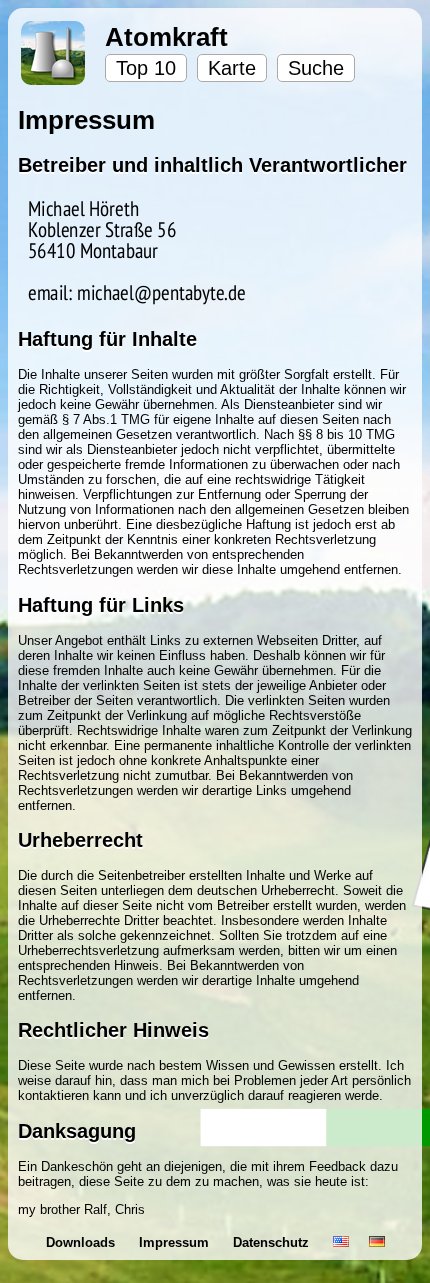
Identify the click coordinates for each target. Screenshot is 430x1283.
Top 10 (146, 68)
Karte (232, 68)
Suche (316, 68)
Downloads (82, 1242)
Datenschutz (273, 1242)
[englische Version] (341, 1242)
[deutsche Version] (377, 1242)
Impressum (176, 1242)
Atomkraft (166, 37)
